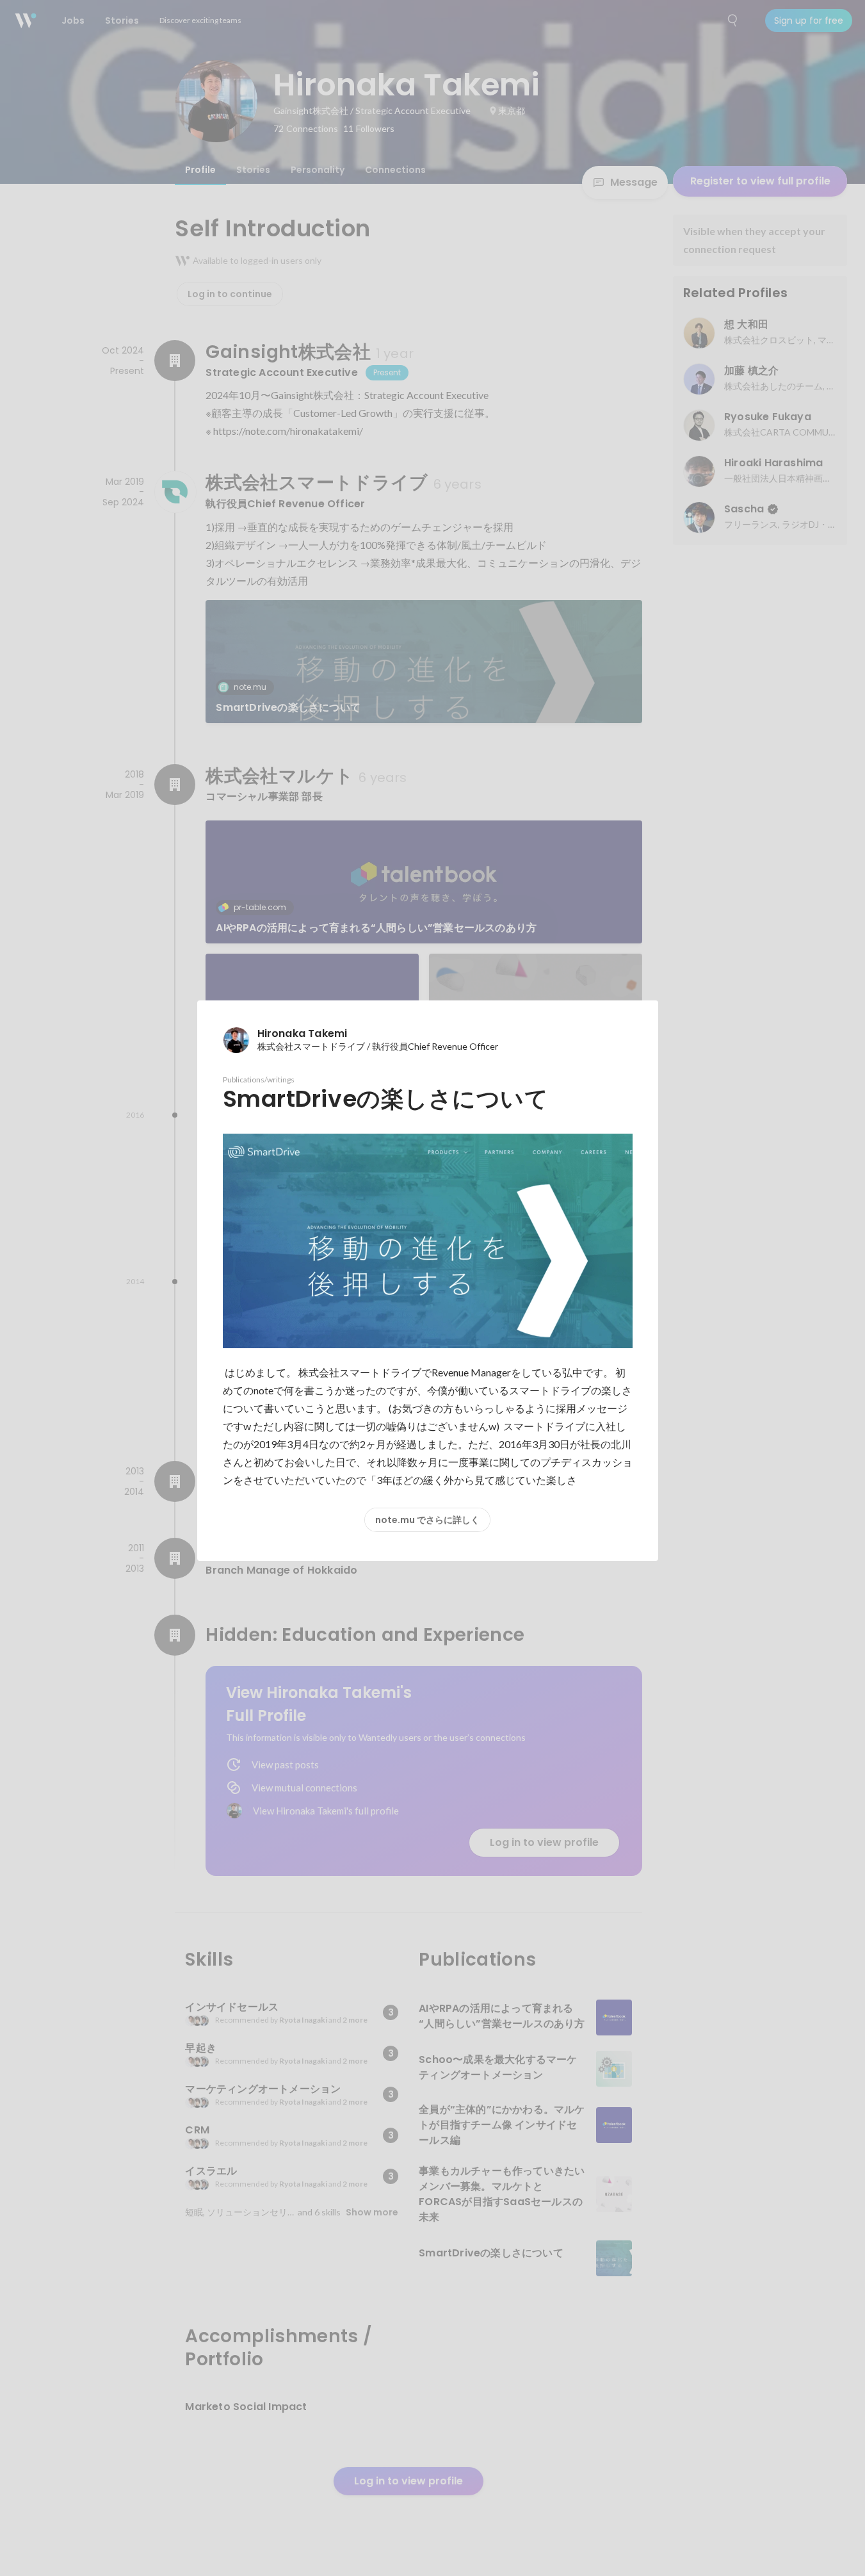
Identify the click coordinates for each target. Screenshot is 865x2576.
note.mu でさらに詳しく (427, 1520)
